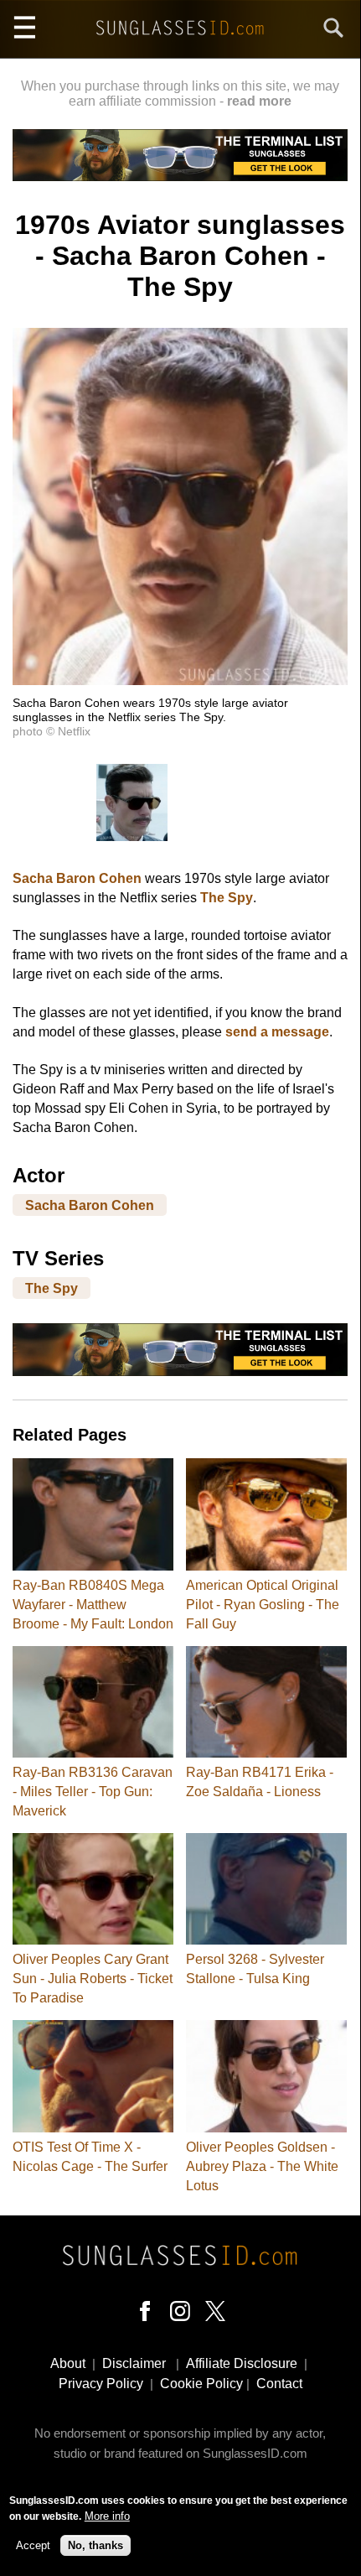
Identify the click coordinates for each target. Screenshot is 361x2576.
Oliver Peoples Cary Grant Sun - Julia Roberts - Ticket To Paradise (93, 1979)
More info (107, 2516)
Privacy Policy (101, 2384)
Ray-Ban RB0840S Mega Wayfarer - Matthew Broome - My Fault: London (93, 1605)
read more (259, 101)
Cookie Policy (201, 2384)
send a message (277, 1032)
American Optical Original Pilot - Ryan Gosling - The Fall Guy (263, 1605)
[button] (180, 680)
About (68, 2363)
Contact (279, 2384)
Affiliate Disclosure (242, 2363)
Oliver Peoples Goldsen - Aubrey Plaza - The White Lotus (262, 2166)
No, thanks (95, 2545)
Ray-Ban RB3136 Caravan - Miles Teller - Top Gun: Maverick (93, 1792)
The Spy (227, 898)
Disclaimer (134, 2363)
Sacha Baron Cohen (77, 878)
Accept (33, 2545)
